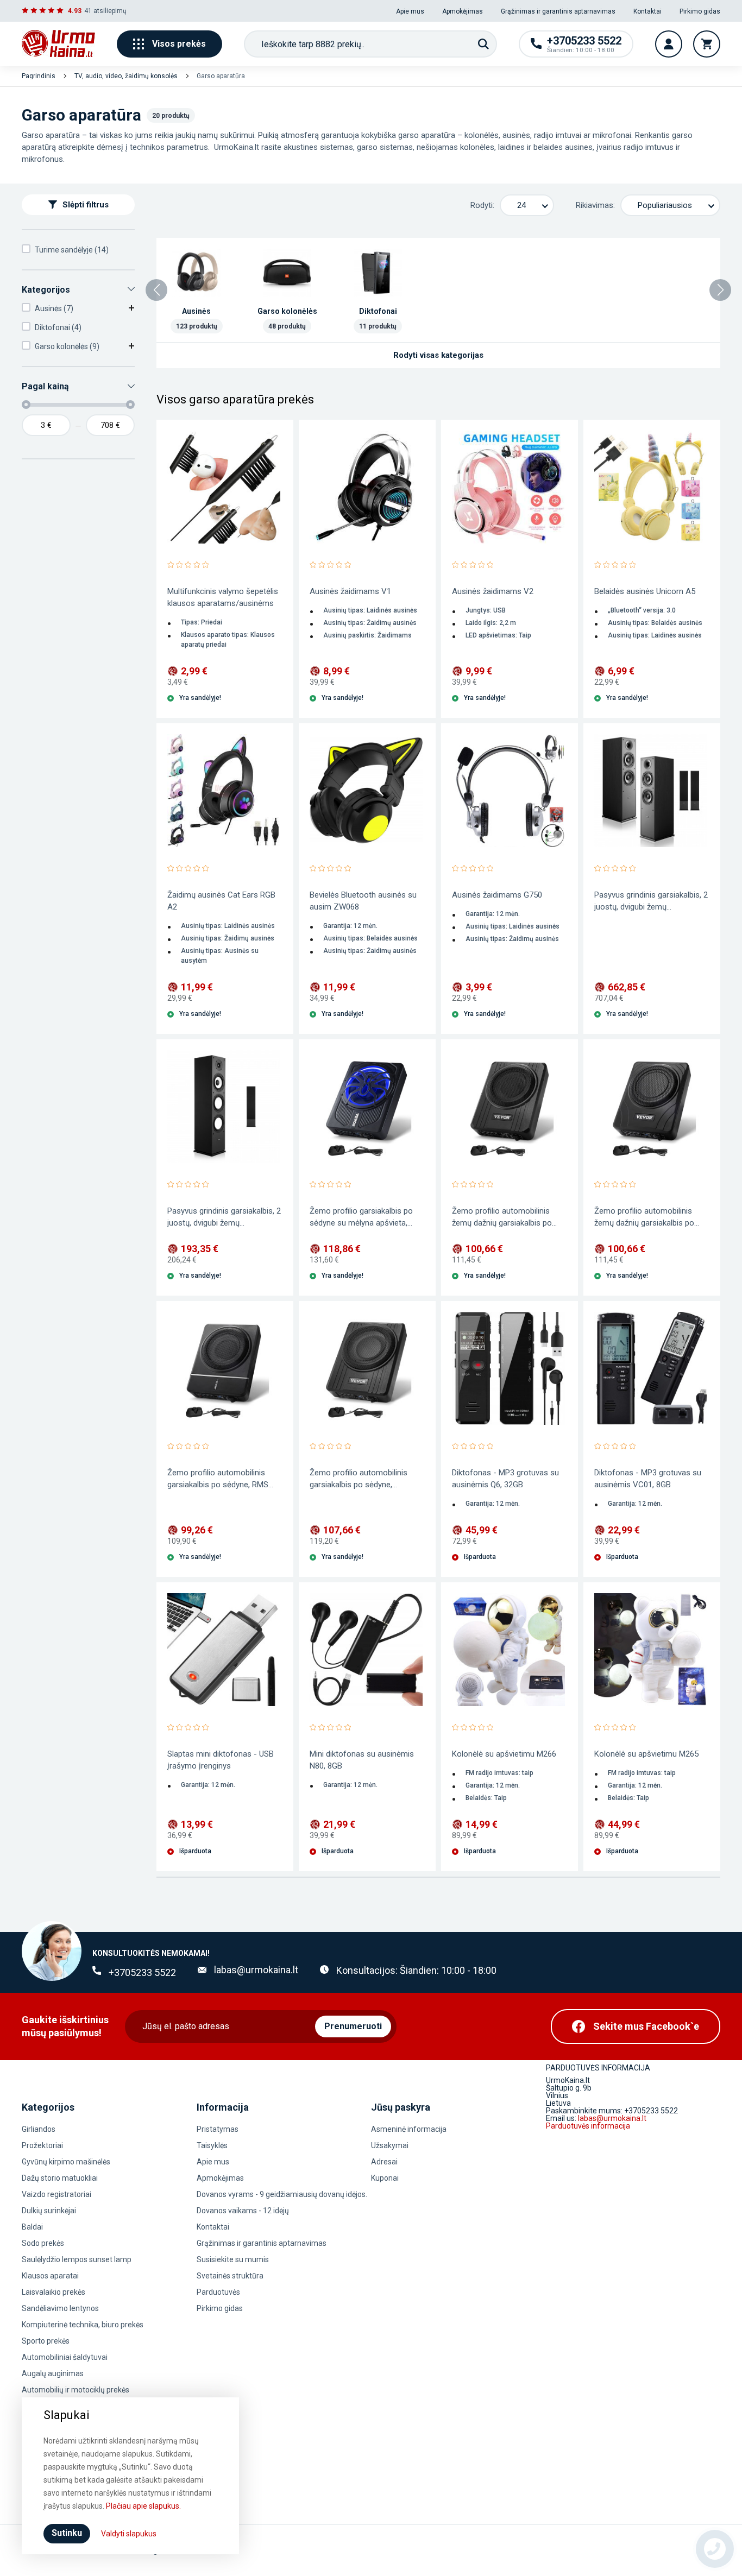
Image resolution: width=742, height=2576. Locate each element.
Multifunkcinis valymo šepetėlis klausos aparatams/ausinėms (223, 597)
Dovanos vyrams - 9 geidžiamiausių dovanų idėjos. (282, 2194)
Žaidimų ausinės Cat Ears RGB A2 (221, 901)
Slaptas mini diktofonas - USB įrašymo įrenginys (221, 1760)
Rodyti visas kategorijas (438, 355)
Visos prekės (179, 44)
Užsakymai (390, 2145)
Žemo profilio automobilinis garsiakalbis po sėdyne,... (359, 1479)
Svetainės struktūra (230, 2276)
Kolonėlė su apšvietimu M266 (504, 1754)
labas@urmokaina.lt (256, 1970)
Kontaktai (647, 11)
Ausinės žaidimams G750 (497, 895)
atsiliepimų (110, 11)
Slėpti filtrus (86, 205)
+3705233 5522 (142, 1972)
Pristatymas (218, 2129)
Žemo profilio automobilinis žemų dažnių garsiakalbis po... (504, 1217)
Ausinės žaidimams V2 (493, 591)
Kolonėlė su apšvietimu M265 (646, 1754)
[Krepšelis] (707, 44)
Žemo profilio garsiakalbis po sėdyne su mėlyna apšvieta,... (361, 1217)
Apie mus (410, 11)
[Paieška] (483, 44)
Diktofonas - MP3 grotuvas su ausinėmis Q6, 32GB (505, 1479)
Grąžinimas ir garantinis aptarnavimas (558, 11)
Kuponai (385, 2178)
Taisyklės (212, 2145)
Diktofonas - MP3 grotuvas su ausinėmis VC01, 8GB (648, 1479)
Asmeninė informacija (409, 2129)
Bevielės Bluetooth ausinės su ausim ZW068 (363, 901)
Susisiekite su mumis (233, 2259)
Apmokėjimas (463, 11)
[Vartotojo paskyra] (669, 44)
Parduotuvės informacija (588, 2126)
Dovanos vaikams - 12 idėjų (243, 2211)
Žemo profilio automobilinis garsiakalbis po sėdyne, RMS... (220, 1479)
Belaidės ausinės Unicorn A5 (645, 591)
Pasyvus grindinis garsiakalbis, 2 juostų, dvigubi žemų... (651, 901)
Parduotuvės (218, 2292)
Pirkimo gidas (700, 11)
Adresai (384, 2162)
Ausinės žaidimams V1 (350, 591)
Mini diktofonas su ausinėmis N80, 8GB (362, 1760)
